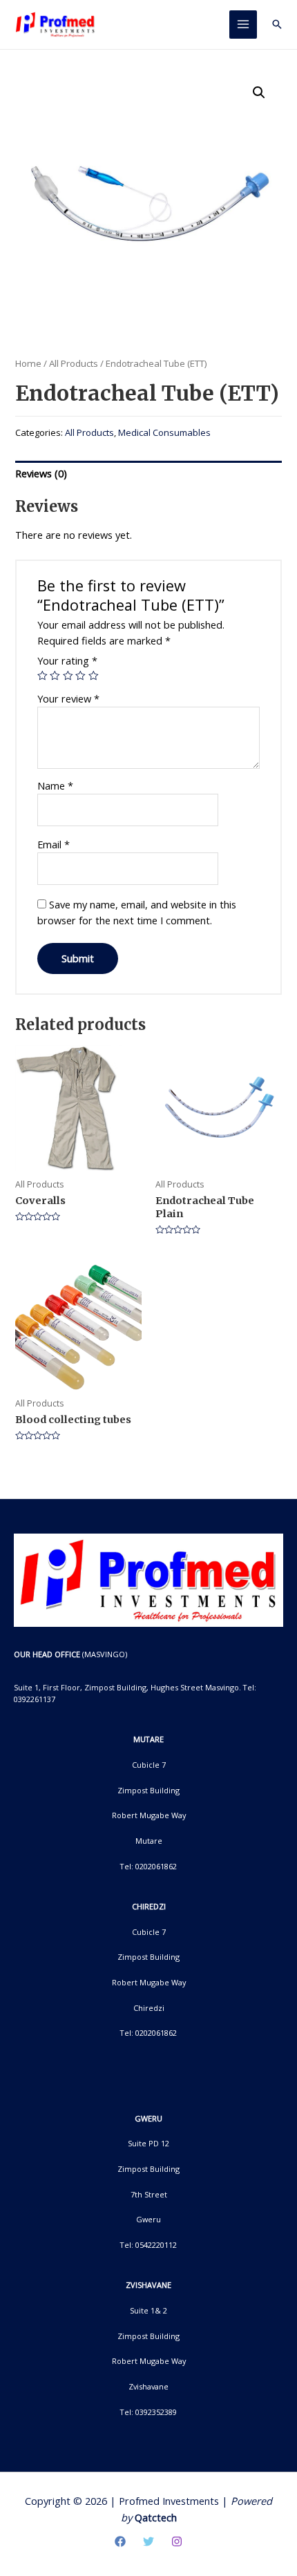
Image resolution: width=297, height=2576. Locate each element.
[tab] (148, 474)
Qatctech (156, 2517)
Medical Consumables (164, 432)
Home (28, 363)
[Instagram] (177, 2541)
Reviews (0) (41, 473)
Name (55, 785)
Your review (68, 698)
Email (54, 844)
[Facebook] (120, 2541)
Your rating (67, 660)
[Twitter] (148, 2541)
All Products (74, 363)
